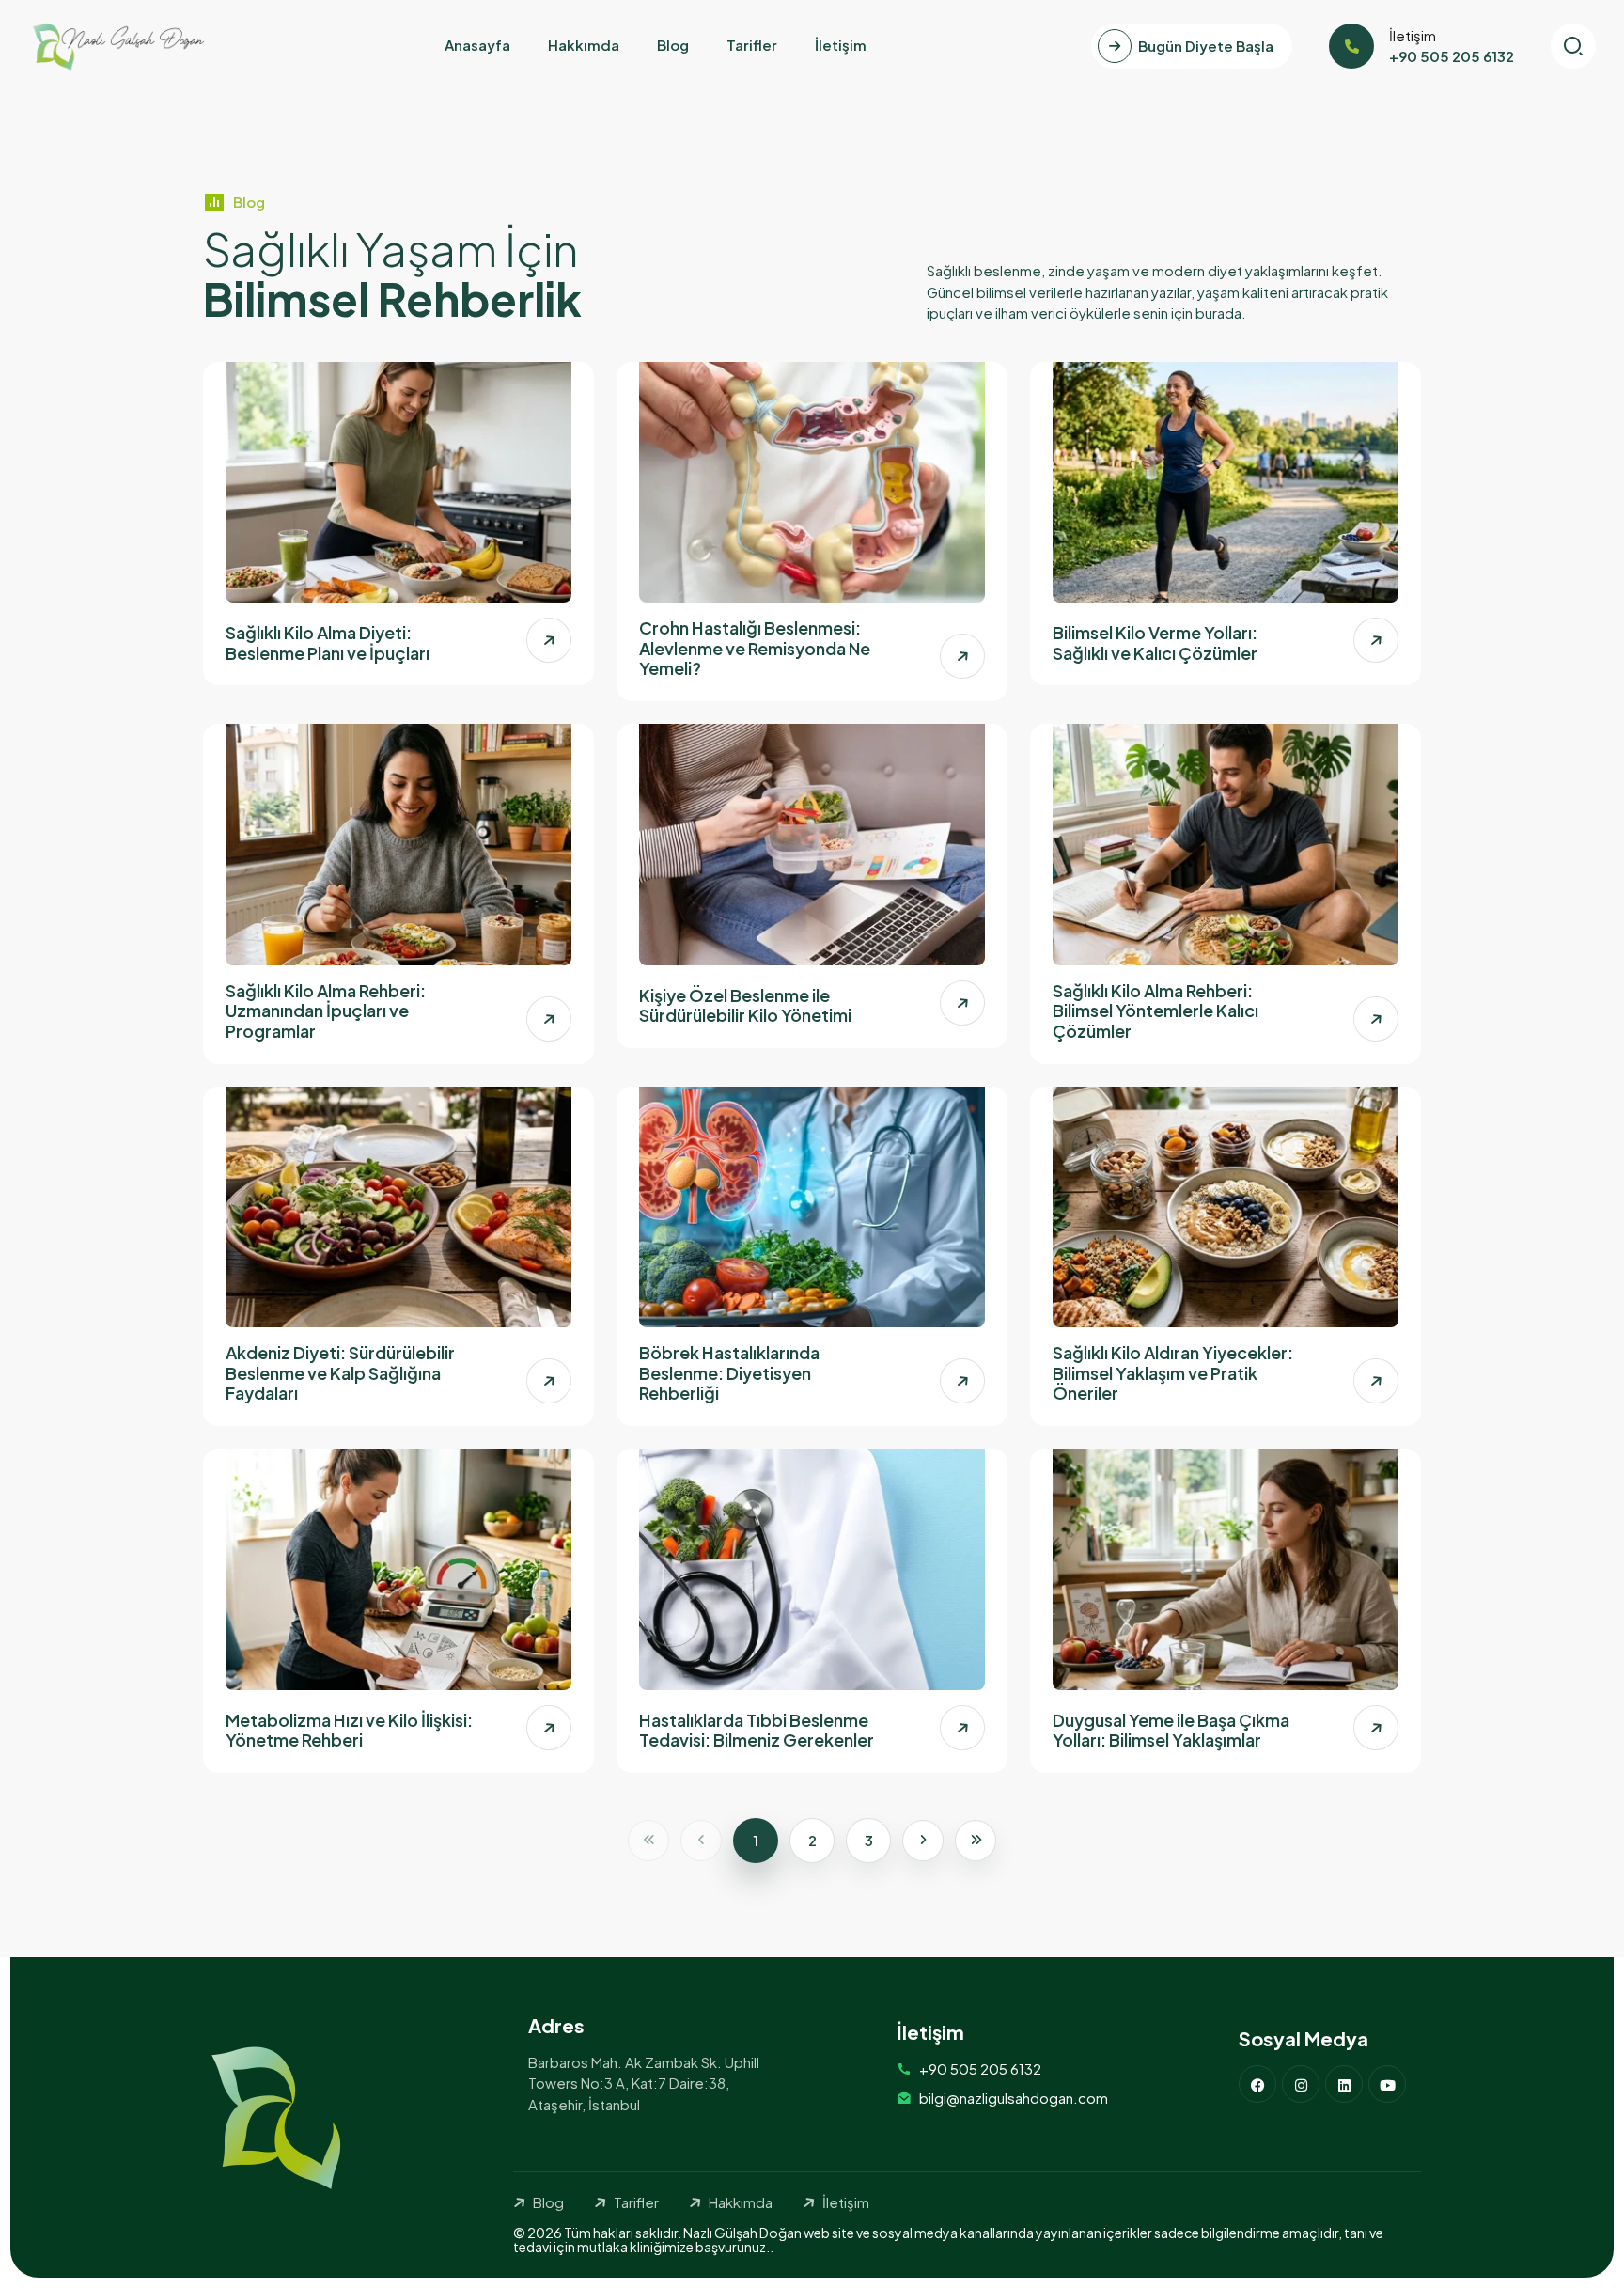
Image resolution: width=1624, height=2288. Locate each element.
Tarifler (752, 45)
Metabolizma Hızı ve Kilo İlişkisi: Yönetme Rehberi (349, 1730)
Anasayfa (477, 45)
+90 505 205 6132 (980, 2069)
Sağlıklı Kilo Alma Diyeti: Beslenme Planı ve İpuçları (328, 643)
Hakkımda (584, 45)
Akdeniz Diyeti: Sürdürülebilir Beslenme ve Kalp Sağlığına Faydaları (340, 1372)
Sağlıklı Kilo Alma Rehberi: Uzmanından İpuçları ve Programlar (326, 1011)
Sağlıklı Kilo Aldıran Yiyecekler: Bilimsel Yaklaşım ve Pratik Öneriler (1173, 1372)
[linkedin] (1344, 2084)
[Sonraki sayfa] (923, 1841)
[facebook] (1257, 2084)
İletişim (841, 45)
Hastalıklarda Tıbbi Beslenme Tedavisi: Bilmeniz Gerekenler (757, 1730)
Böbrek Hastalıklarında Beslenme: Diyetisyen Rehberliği (729, 1372)
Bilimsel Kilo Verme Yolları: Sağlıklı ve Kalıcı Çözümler (1155, 643)
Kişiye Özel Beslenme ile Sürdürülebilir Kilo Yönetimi (745, 1005)
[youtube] (1387, 2084)
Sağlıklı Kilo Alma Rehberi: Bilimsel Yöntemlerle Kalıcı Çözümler (1156, 1011)
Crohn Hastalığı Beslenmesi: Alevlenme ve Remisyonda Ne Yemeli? (755, 648)
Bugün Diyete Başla (1206, 46)
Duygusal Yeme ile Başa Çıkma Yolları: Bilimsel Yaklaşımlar (1171, 1730)
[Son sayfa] (976, 1841)
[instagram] (1301, 2084)
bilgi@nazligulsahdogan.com (1014, 2098)
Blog (673, 45)
